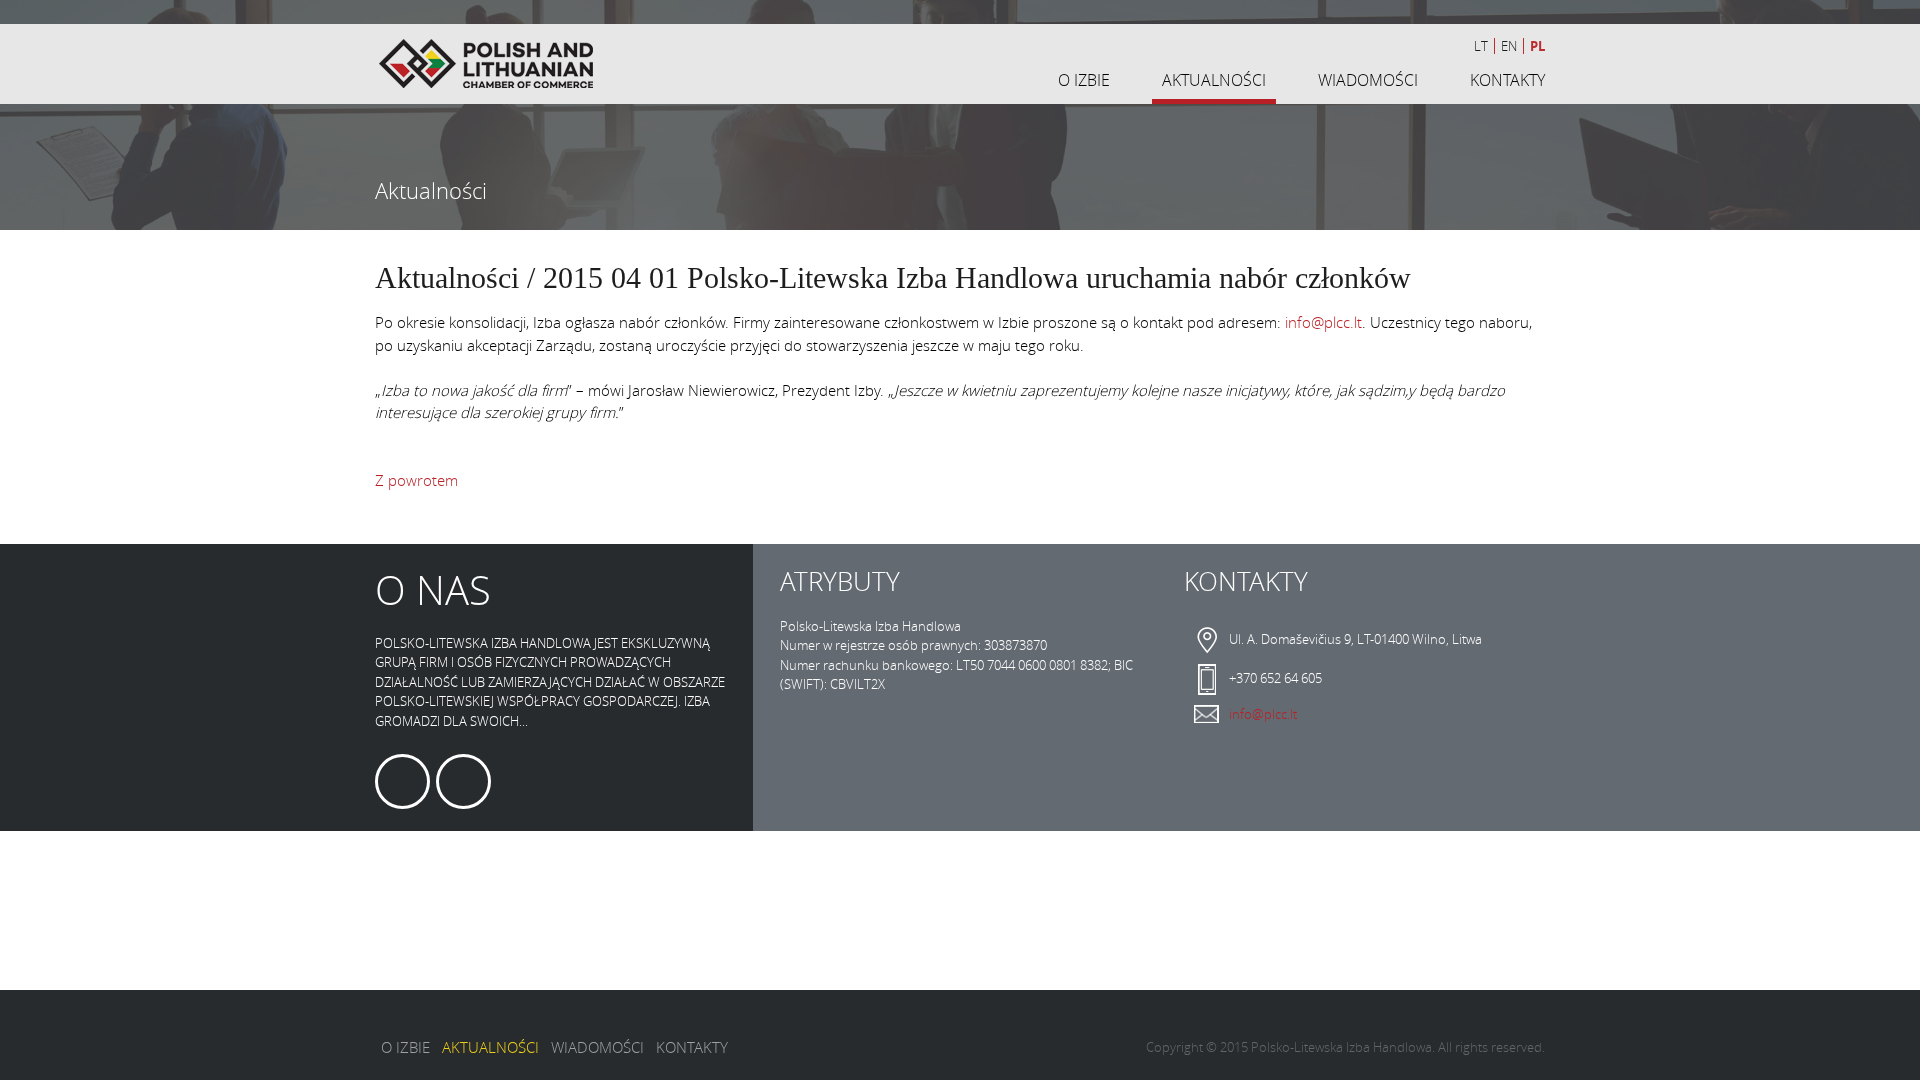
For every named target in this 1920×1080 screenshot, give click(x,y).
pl (1537, 46)
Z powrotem (416, 480)
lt (1481, 46)
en (1509, 46)
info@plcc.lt (1323, 322)
